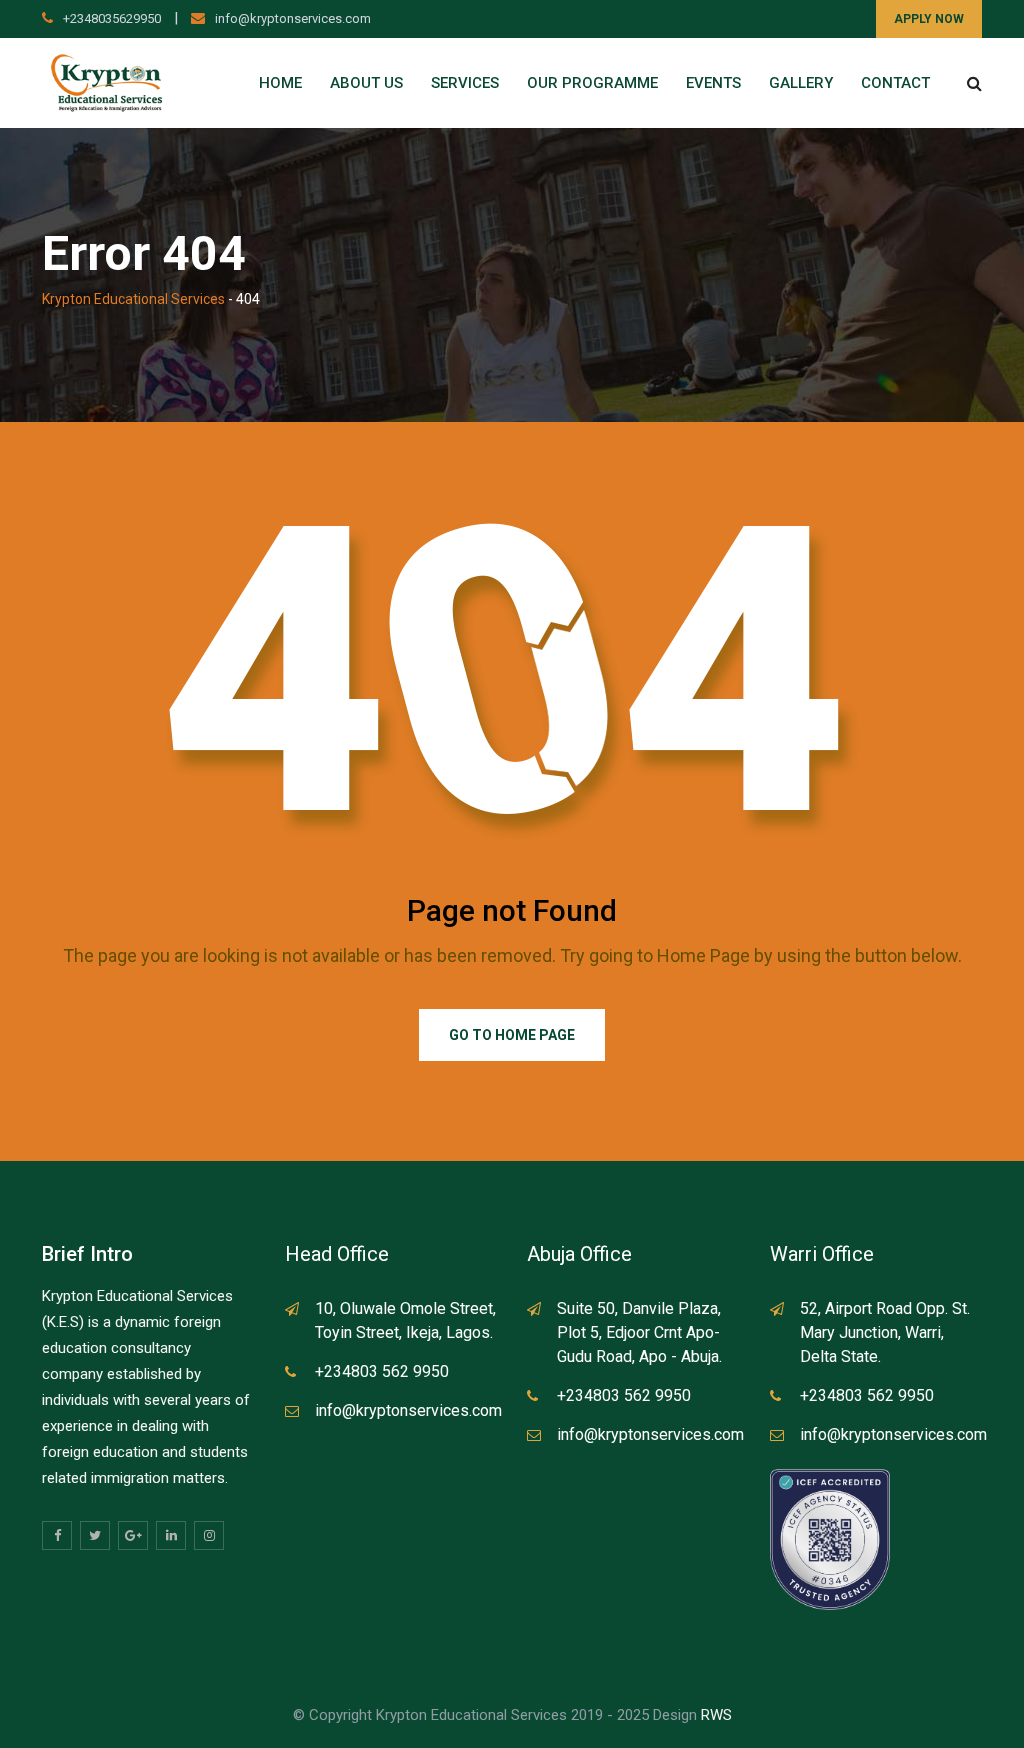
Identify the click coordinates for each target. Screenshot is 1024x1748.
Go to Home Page (512, 1035)
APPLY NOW (929, 19)
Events (713, 83)
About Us (366, 83)
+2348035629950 (112, 18)
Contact (895, 83)
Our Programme (592, 83)
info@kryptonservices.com (293, 18)
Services (465, 83)
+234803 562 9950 (382, 1371)
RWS (716, 1715)
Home (280, 83)
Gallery (801, 83)
